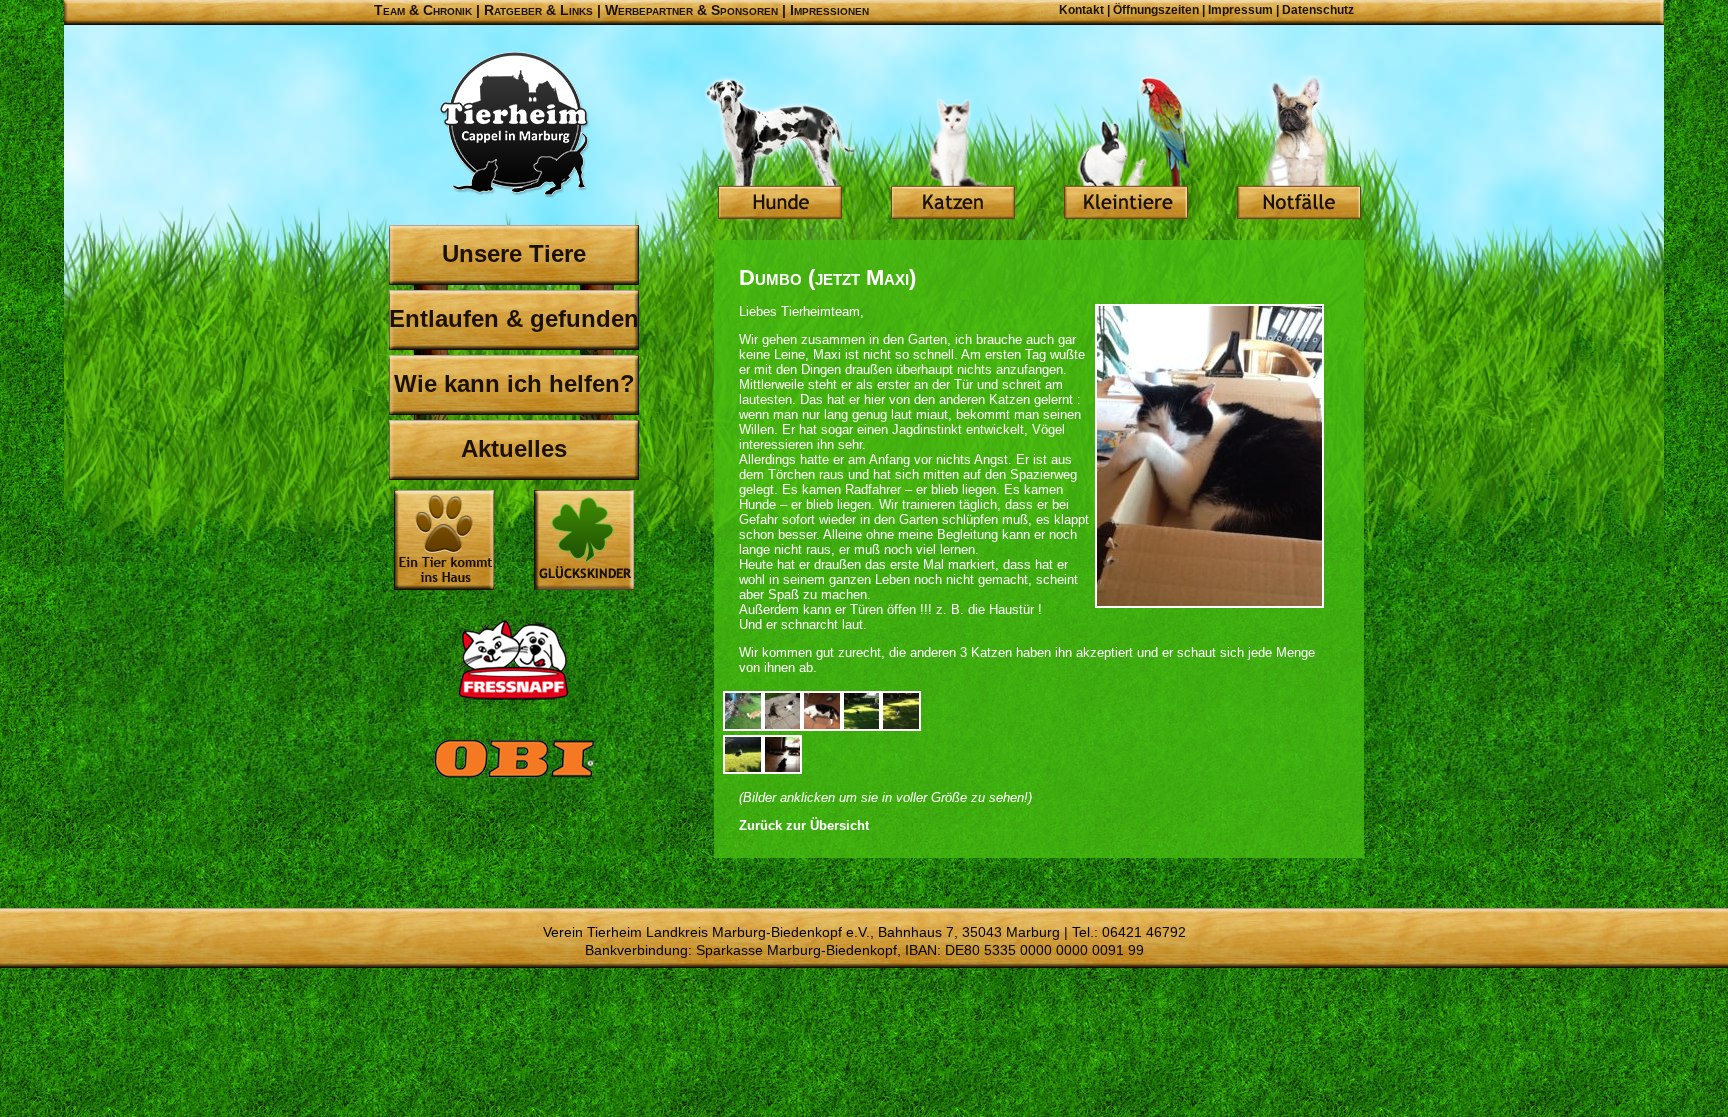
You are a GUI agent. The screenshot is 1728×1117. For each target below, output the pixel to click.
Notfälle (1299, 150)
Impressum (1240, 10)
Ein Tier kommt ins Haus (444, 540)
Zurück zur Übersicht (804, 825)
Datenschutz (1318, 10)
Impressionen (829, 10)
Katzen (953, 150)
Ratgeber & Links (538, 10)
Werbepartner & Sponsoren (691, 10)
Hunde (780, 150)
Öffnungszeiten (1156, 10)
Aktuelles (514, 448)
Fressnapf (514, 660)
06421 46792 (1144, 932)
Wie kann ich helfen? (514, 383)
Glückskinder (584, 542)
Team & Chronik (423, 10)
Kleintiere (1126, 150)
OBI (514, 780)
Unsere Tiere (514, 253)
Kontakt (1081, 10)
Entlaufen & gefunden (514, 318)
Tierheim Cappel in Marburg (514, 125)
